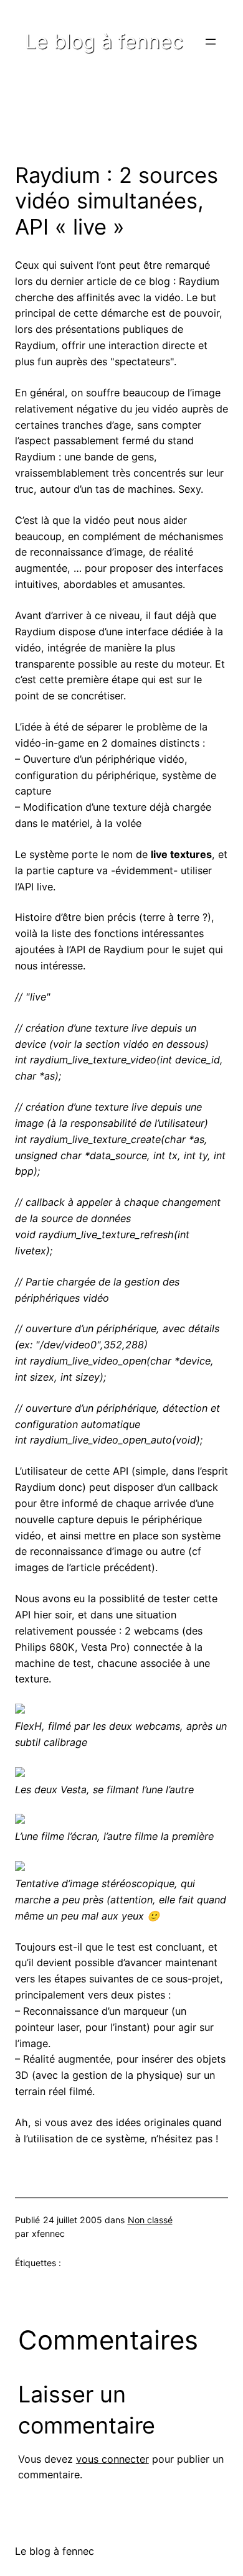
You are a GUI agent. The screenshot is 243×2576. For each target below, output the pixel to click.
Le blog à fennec (104, 41)
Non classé (150, 2220)
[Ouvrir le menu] (211, 42)
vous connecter (112, 2459)
